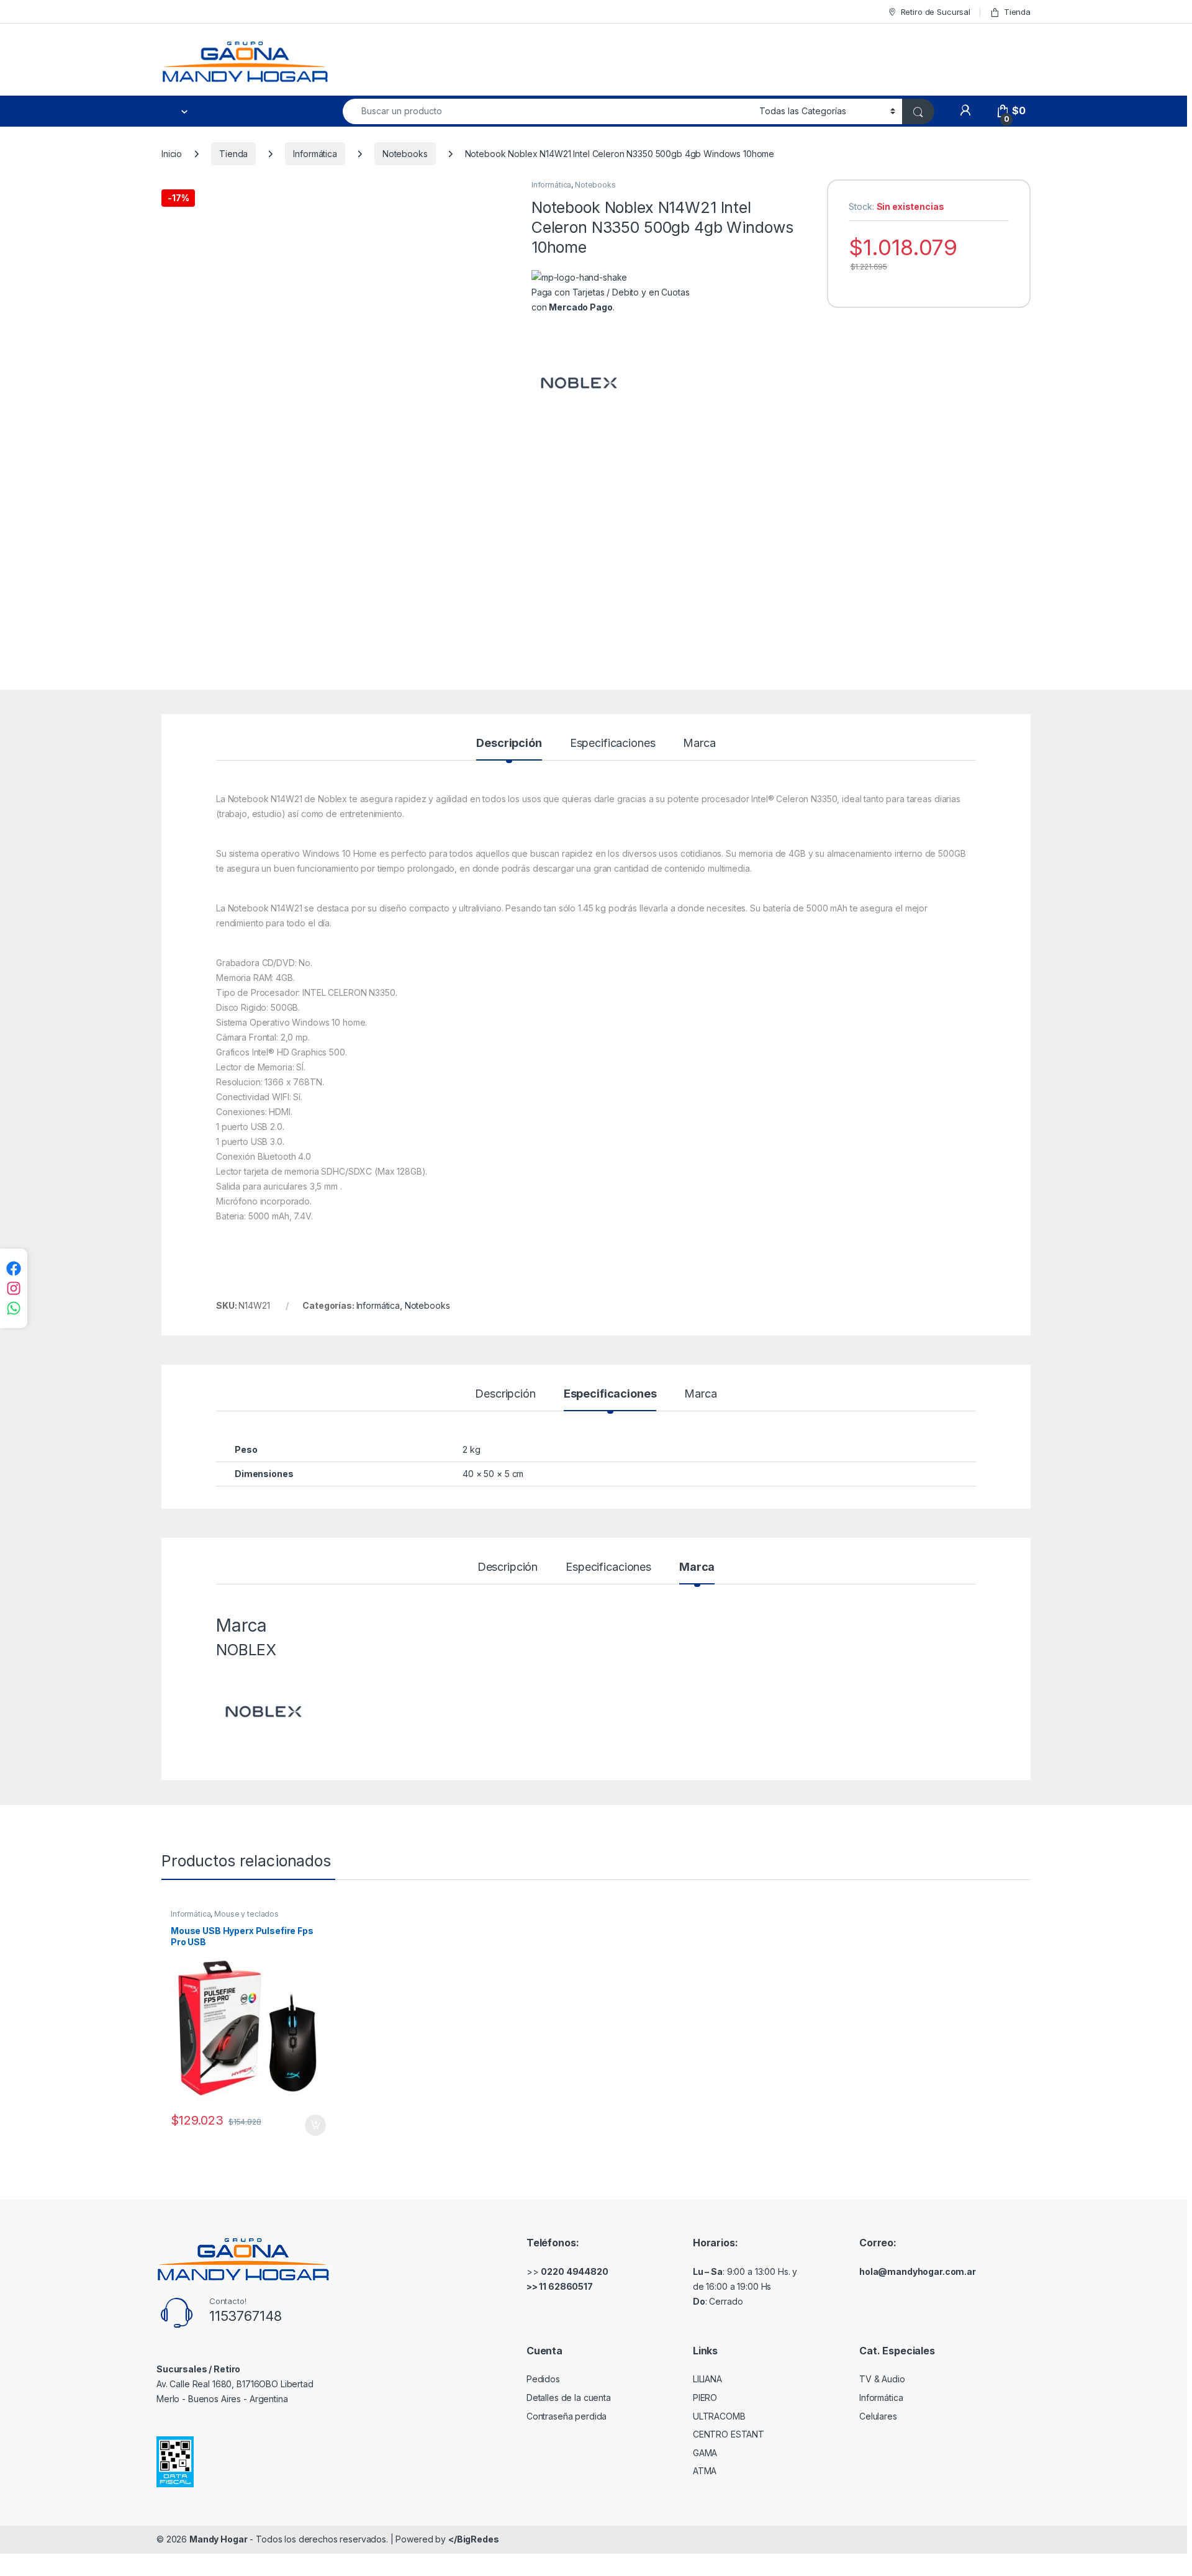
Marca (699, 743)
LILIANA (707, 2379)
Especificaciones (613, 743)
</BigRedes (474, 2539)
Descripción (509, 743)
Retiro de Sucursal (936, 12)
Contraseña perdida (567, 2416)
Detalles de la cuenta (569, 2397)
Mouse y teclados (246, 1914)
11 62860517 (566, 2286)
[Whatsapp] (14, 1308)
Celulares (878, 2416)
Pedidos (543, 2379)
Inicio (172, 154)
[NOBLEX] (578, 382)
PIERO (705, 2397)
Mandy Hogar (218, 2539)
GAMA (705, 2453)
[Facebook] (14, 1268)
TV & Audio (882, 2379)
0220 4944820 (574, 2271)
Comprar (309, 2125)
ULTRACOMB (719, 2416)
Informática (315, 154)
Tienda (1017, 12)
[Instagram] (14, 1288)
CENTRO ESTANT (729, 2434)
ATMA (705, 2471)
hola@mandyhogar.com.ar (918, 2271)
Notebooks (405, 154)
